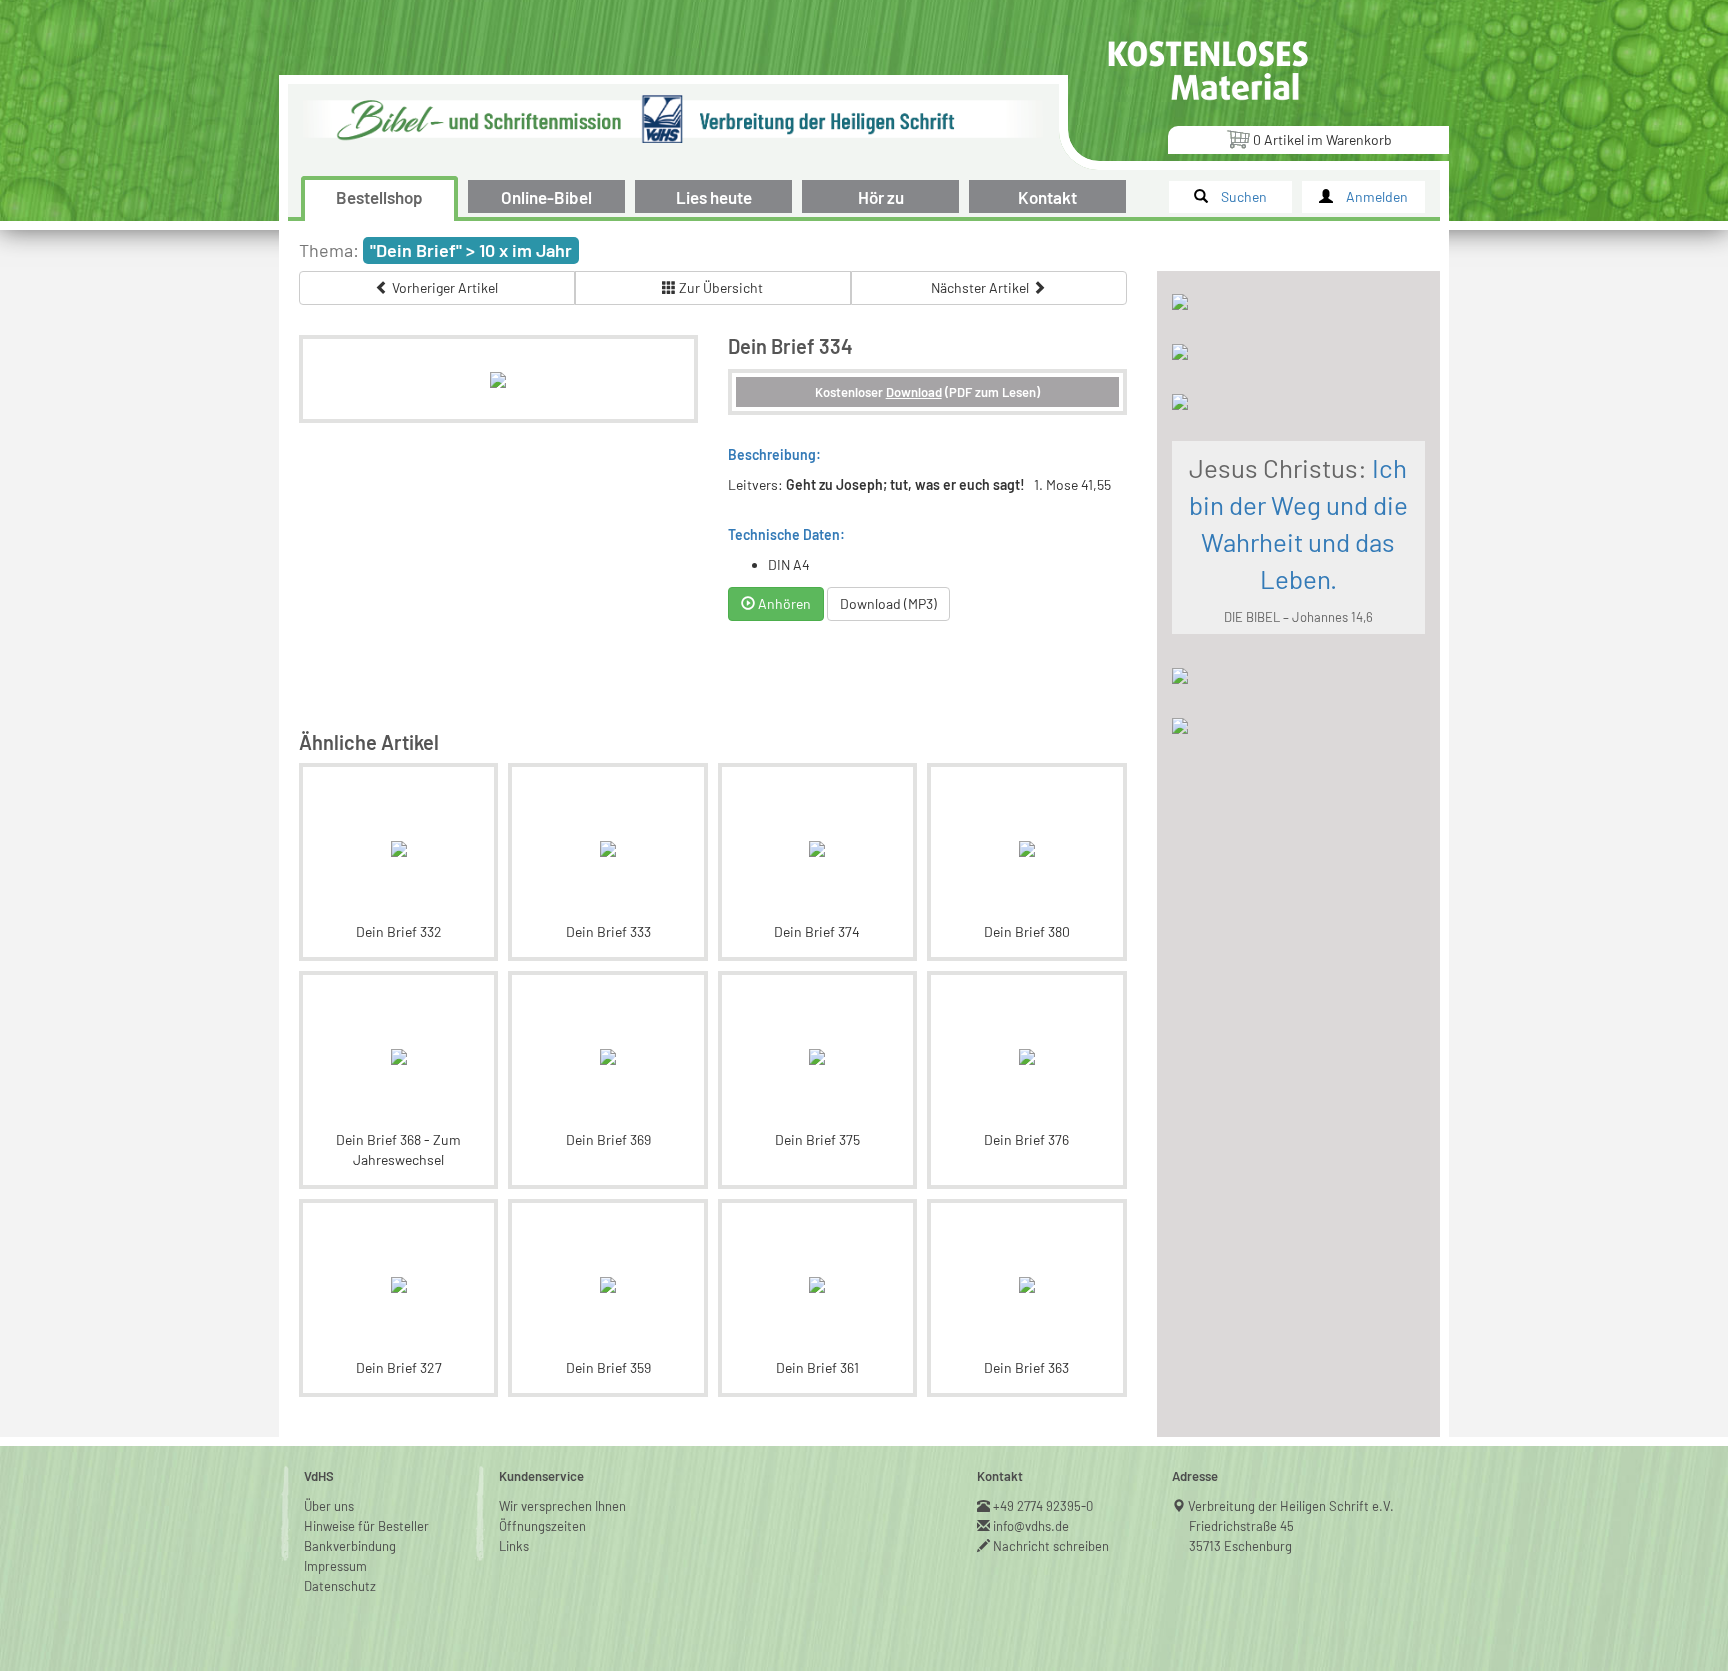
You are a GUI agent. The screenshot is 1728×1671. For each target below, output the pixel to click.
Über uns (329, 1506)
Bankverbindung (350, 1546)
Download (914, 392)
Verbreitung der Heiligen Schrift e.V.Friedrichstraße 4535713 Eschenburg (1291, 1526)
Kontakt (1047, 197)
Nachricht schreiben (1051, 1546)
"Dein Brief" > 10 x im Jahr (471, 250)
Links (514, 1546)
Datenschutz (340, 1586)
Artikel (1322, 139)
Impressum (335, 1566)
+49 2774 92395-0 (1043, 1506)
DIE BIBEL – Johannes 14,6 (1298, 617)
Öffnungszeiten (542, 1526)
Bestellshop (379, 197)
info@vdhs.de (1031, 1526)
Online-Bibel (546, 197)
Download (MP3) (888, 603)
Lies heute (714, 197)
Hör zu (881, 197)
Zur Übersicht (719, 287)
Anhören (783, 603)
